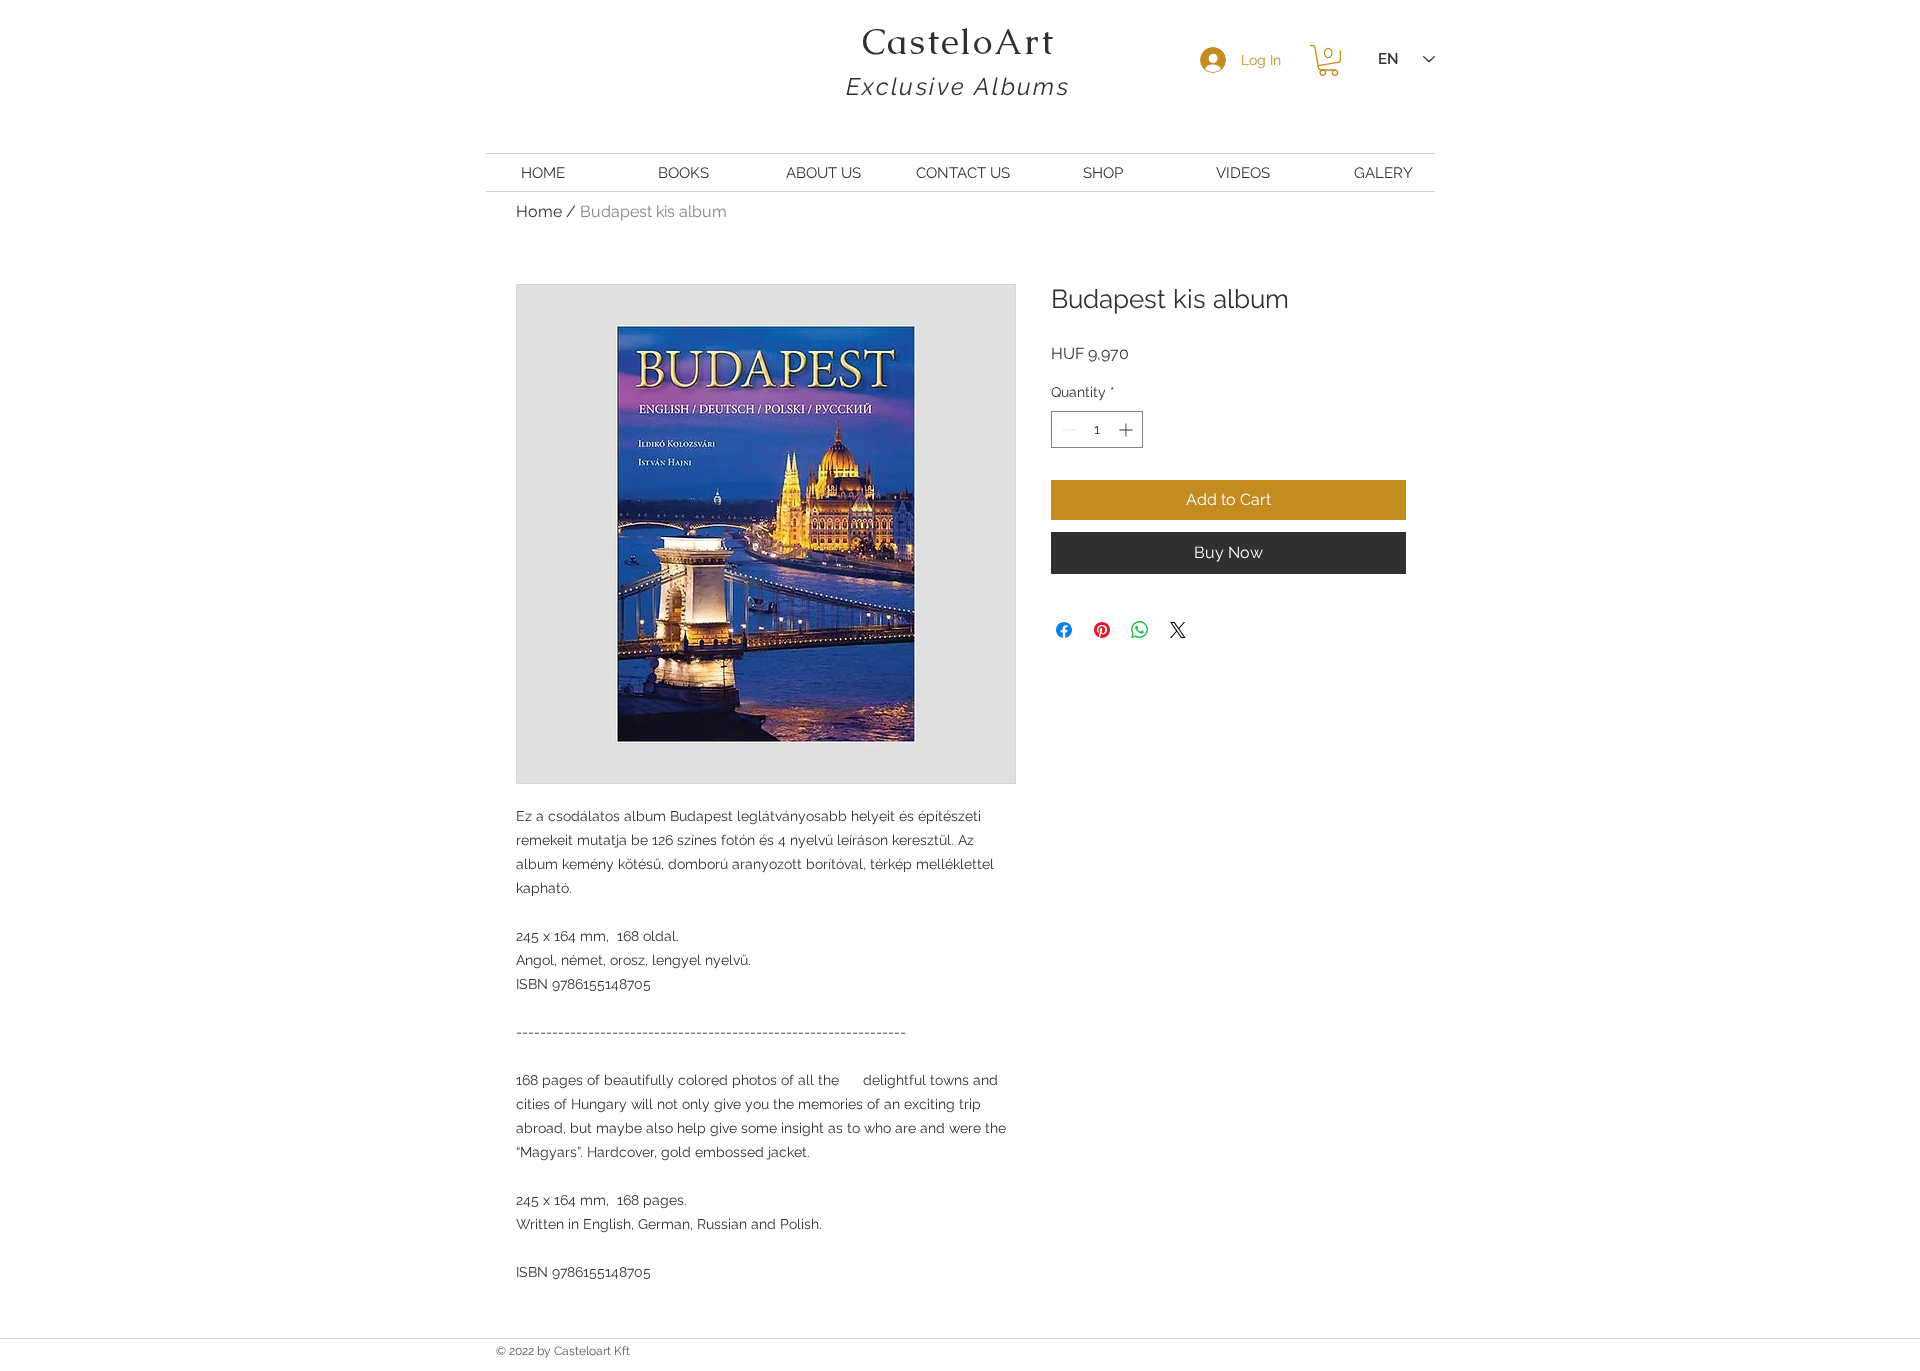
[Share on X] (1178, 630)
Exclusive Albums (958, 86)
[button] (1328, 60)
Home (539, 211)
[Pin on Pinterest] (1102, 630)
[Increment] (1127, 429)
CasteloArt (958, 41)
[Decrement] (1066, 429)
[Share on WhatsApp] (1140, 630)
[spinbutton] (1097, 429)
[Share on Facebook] (1064, 630)
